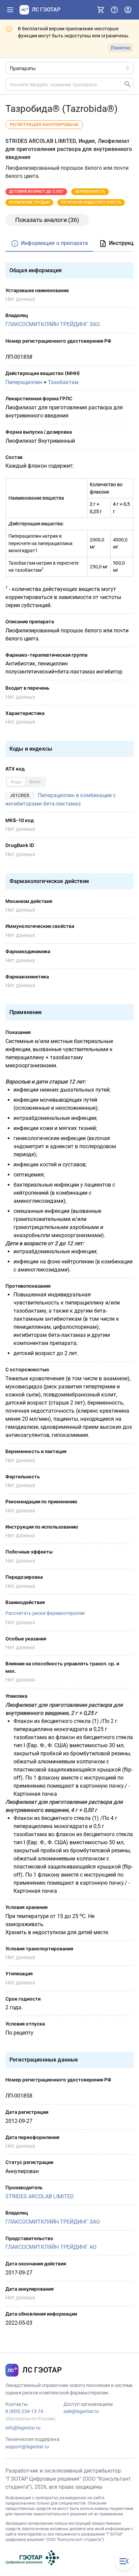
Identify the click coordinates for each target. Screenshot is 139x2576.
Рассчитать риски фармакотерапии (45, 1613)
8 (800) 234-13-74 (24, 2411)
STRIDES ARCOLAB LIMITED (40, 2196)
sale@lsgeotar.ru (81, 2411)
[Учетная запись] (128, 10)
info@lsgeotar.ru (23, 2428)
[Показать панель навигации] (10, 10)
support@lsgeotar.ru (27, 2447)
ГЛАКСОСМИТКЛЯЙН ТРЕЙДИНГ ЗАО (53, 324)
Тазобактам (63, 382)
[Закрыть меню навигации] (124, 2561)
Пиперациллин (24, 382)
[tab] (49, 244)
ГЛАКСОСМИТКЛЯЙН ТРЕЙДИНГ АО (51, 2247)
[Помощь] (114, 10)
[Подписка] (101, 10)
